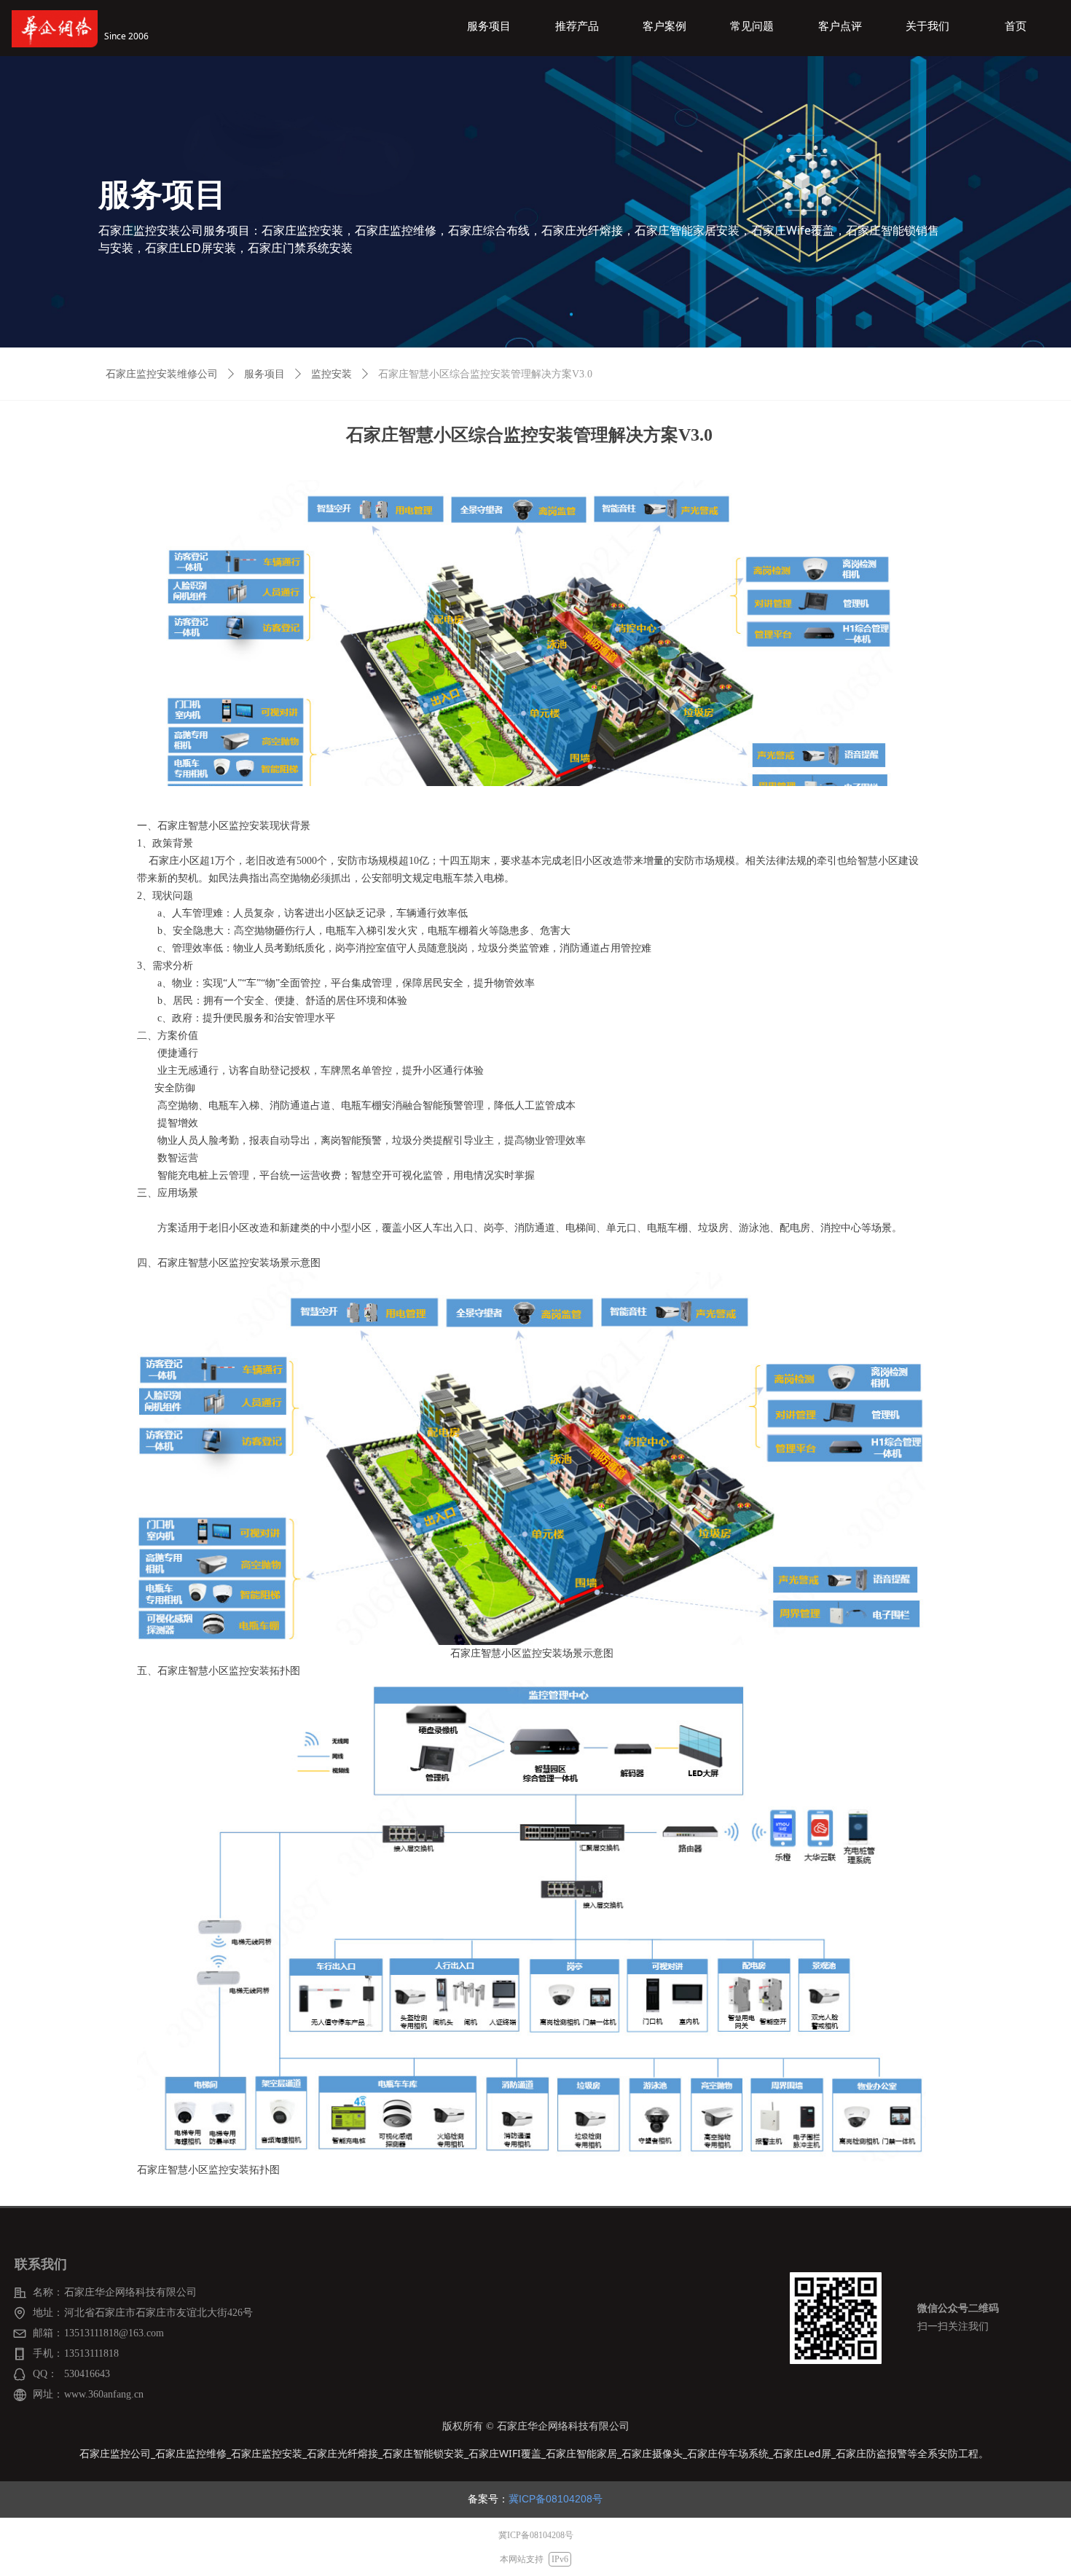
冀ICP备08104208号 (556, 2499)
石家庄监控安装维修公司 (162, 374)
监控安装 (331, 374)
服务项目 (264, 374)
